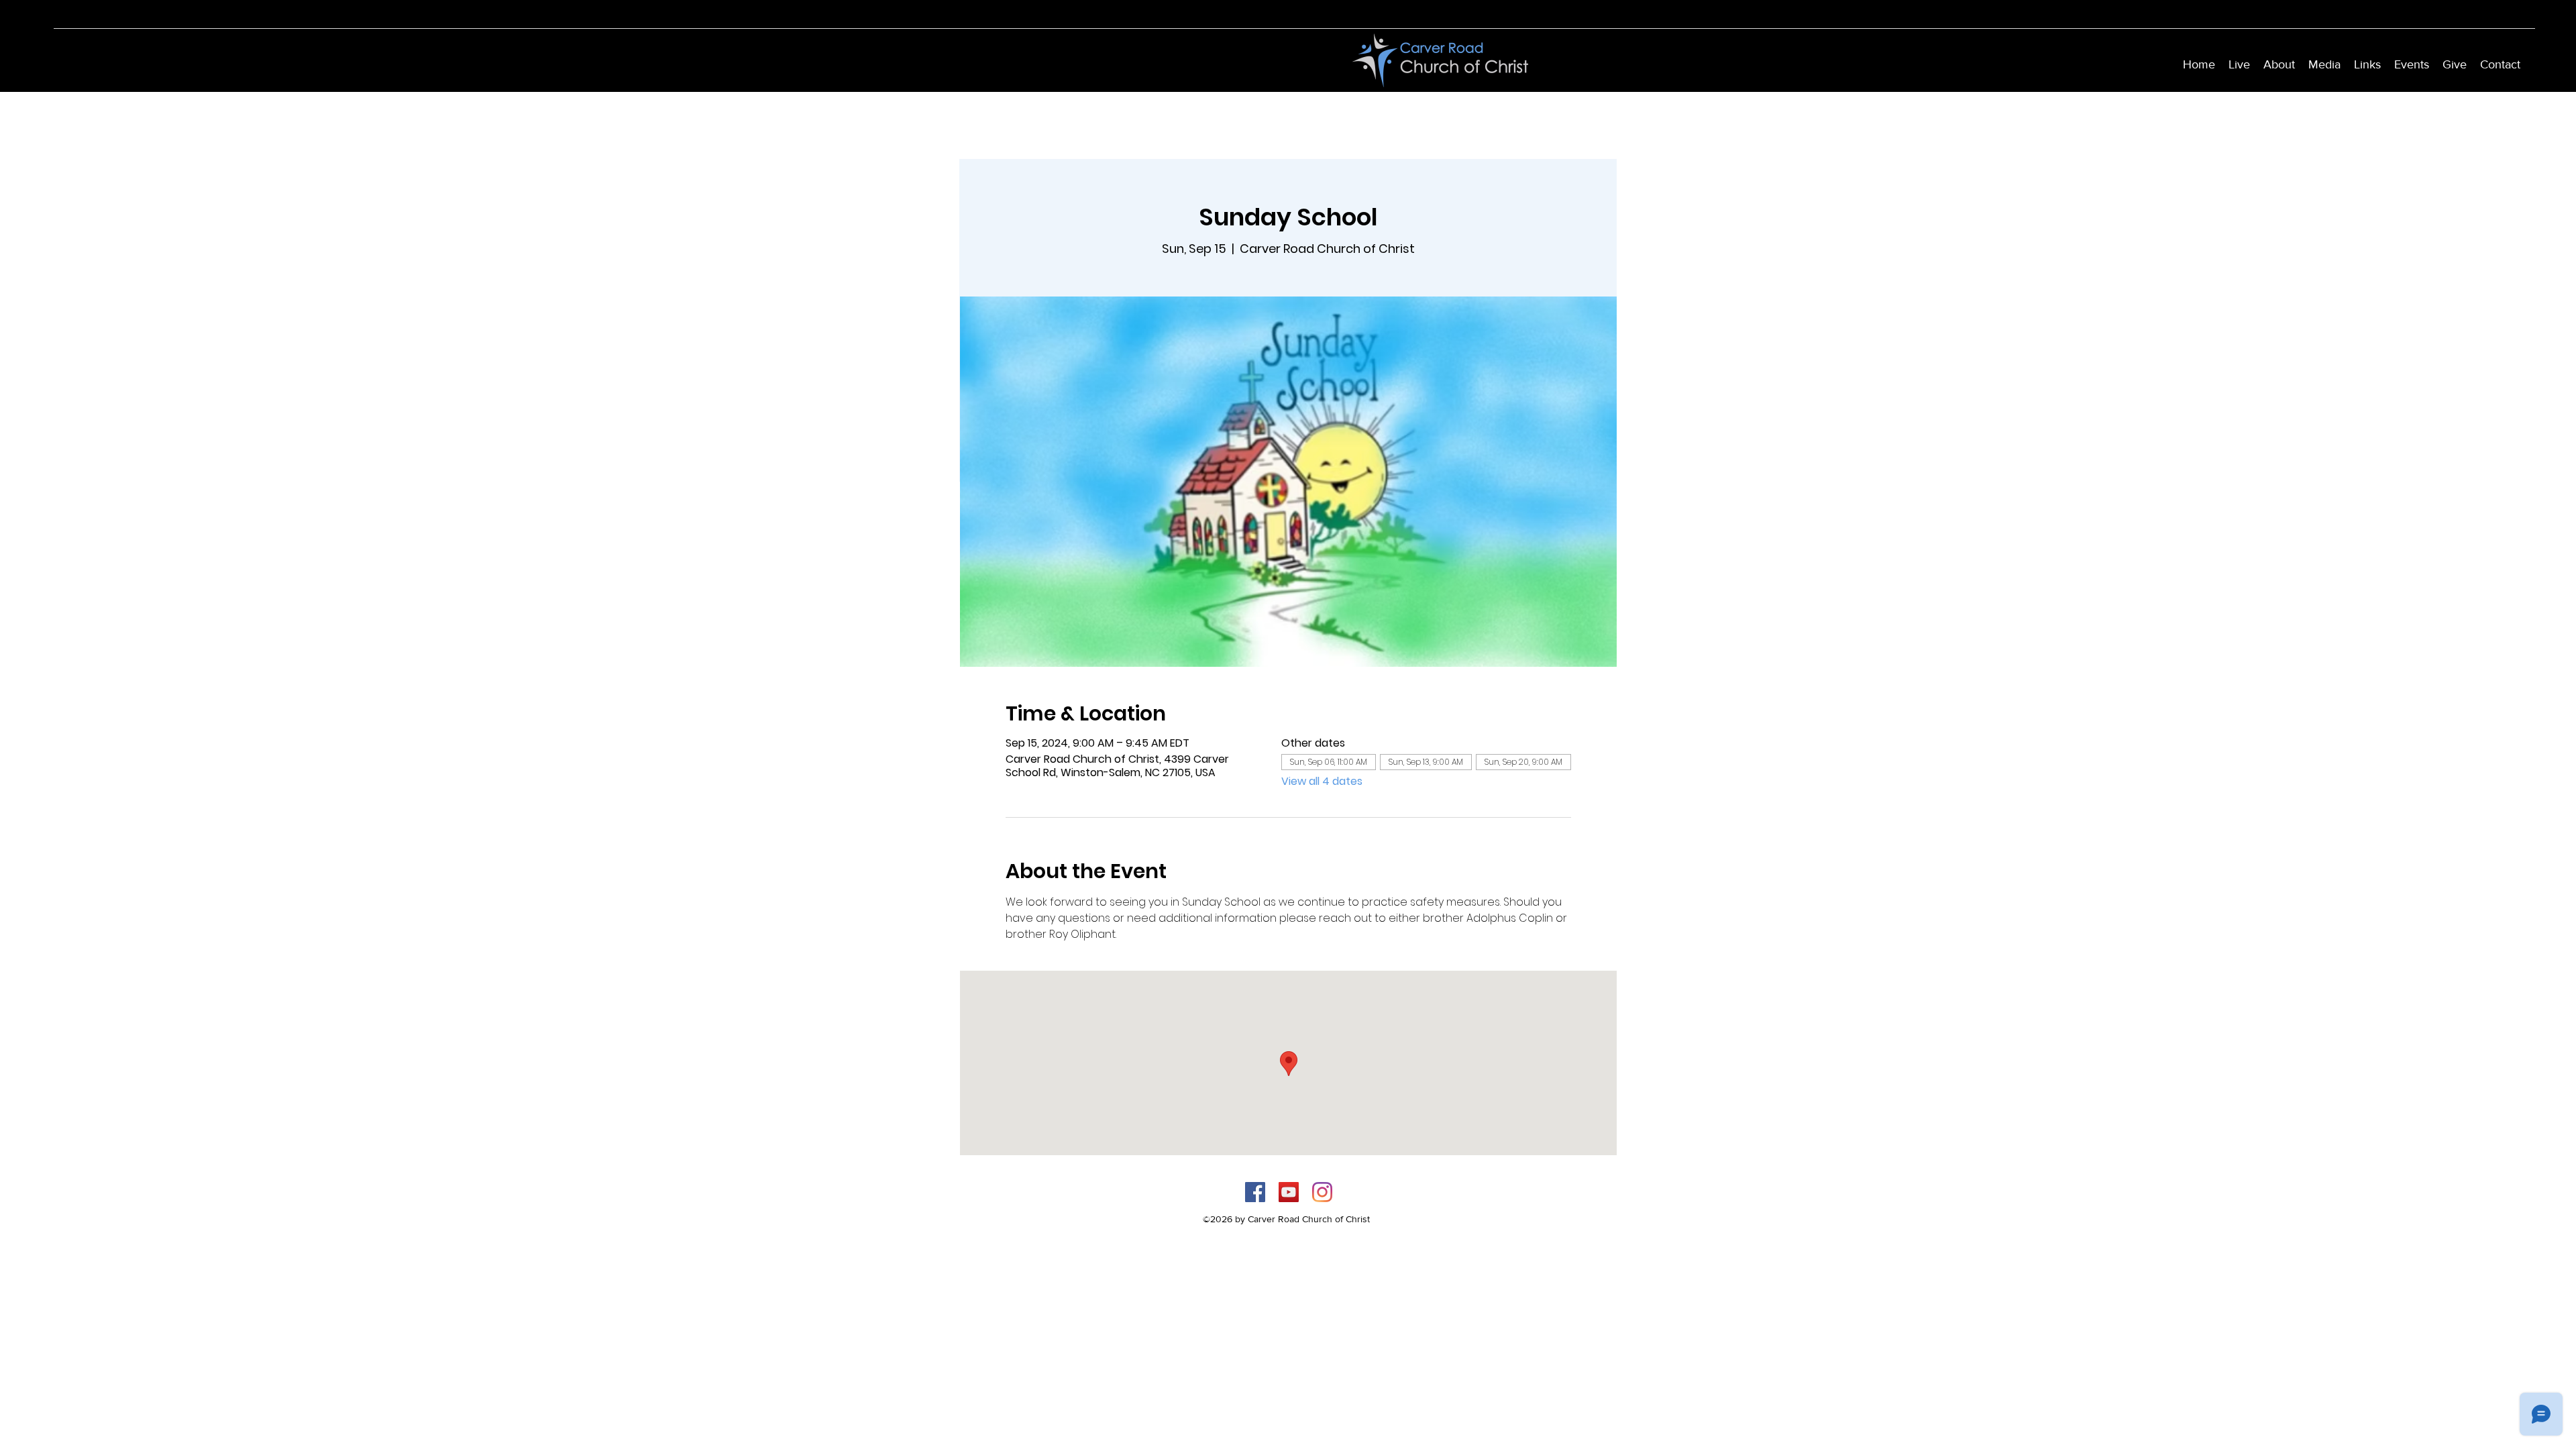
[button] (2279, 64)
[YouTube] (1289, 1192)
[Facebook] (1255, 1192)
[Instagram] (1322, 1192)
